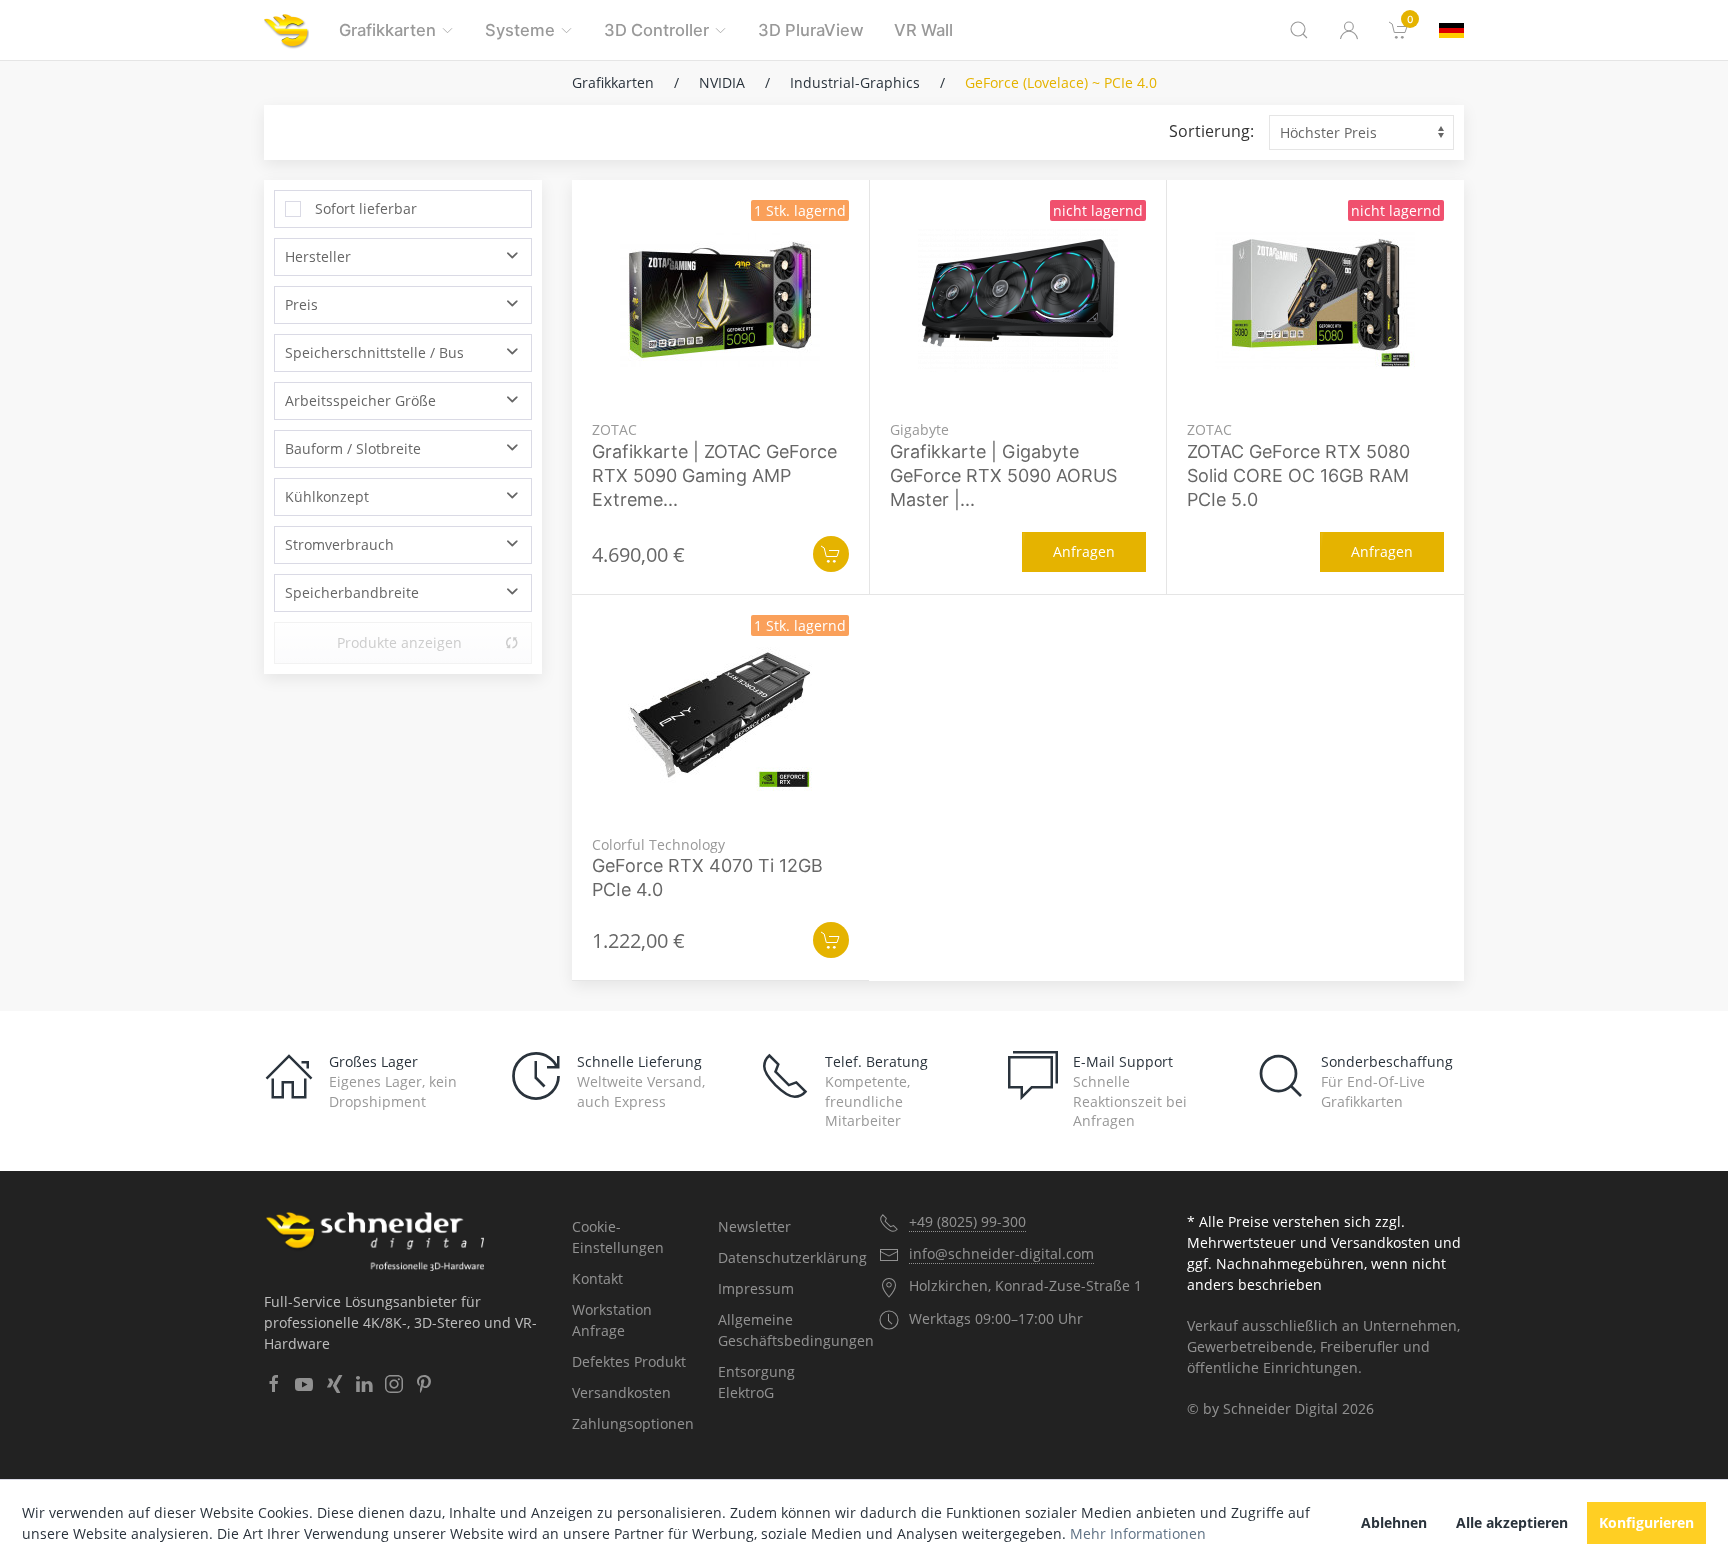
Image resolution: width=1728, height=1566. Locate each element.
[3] (1451, 30)
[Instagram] (394, 1384)
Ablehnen (1394, 1522)
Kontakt (597, 1278)
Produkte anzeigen (399, 642)
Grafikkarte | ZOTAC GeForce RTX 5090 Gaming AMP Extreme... (714, 475)
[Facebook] (274, 1384)
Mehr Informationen (1138, 1533)
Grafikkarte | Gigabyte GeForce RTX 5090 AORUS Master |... (1003, 475)
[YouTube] (304, 1384)
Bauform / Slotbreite (353, 448)
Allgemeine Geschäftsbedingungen (783, 1330)
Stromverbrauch (339, 544)
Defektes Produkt (629, 1361)
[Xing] (334, 1384)
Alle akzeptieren (1512, 1522)
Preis (301, 304)
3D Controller (656, 30)
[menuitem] (1399, 30)
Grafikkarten (387, 30)
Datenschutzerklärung (783, 1257)
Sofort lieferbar (366, 208)
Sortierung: (1211, 131)
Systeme (520, 30)
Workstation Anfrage (612, 1320)
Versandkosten (621, 1392)
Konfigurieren (1646, 1522)
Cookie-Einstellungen (618, 1237)
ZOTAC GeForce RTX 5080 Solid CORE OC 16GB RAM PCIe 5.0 (1298, 475)
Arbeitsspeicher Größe (360, 400)
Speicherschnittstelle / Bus (374, 352)
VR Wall (923, 30)
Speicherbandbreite (352, 592)
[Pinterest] (424, 1384)
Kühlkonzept (327, 496)
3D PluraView (811, 30)
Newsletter (754, 1226)
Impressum (756, 1288)
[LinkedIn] (364, 1384)
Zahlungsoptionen (633, 1423)
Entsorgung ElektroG (756, 1382)
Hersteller (318, 256)
